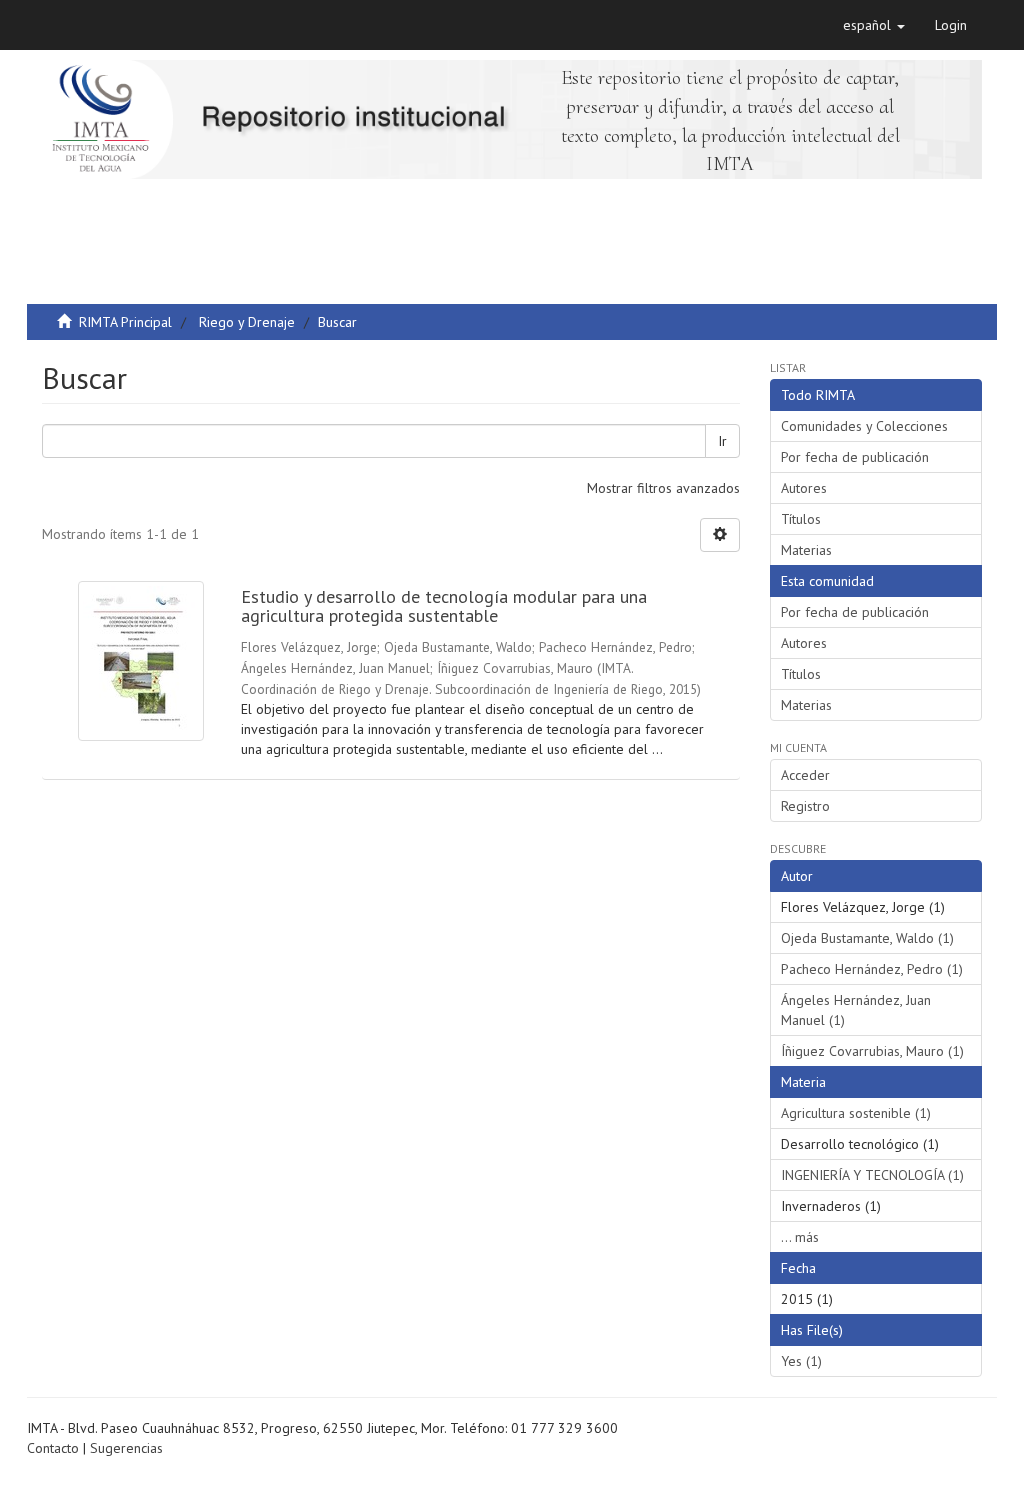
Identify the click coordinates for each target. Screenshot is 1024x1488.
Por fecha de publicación (855, 457)
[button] (874, 25)
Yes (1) (801, 1361)
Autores (804, 488)
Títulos (801, 519)
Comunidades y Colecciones (864, 426)
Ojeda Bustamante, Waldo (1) (867, 938)
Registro (805, 806)
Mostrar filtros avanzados (663, 488)
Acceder (805, 775)
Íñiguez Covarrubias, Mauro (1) (872, 1051)
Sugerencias (126, 1448)
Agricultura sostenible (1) (856, 1113)
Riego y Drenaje (247, 322)
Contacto (53, 1448)
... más (800, 1237)
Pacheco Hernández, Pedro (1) (872, 969)
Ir (722, 441)
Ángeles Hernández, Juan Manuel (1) (856, 1010)
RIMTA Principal (125, 322)
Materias (806, 550)
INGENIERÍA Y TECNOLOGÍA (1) (872, 1175)
